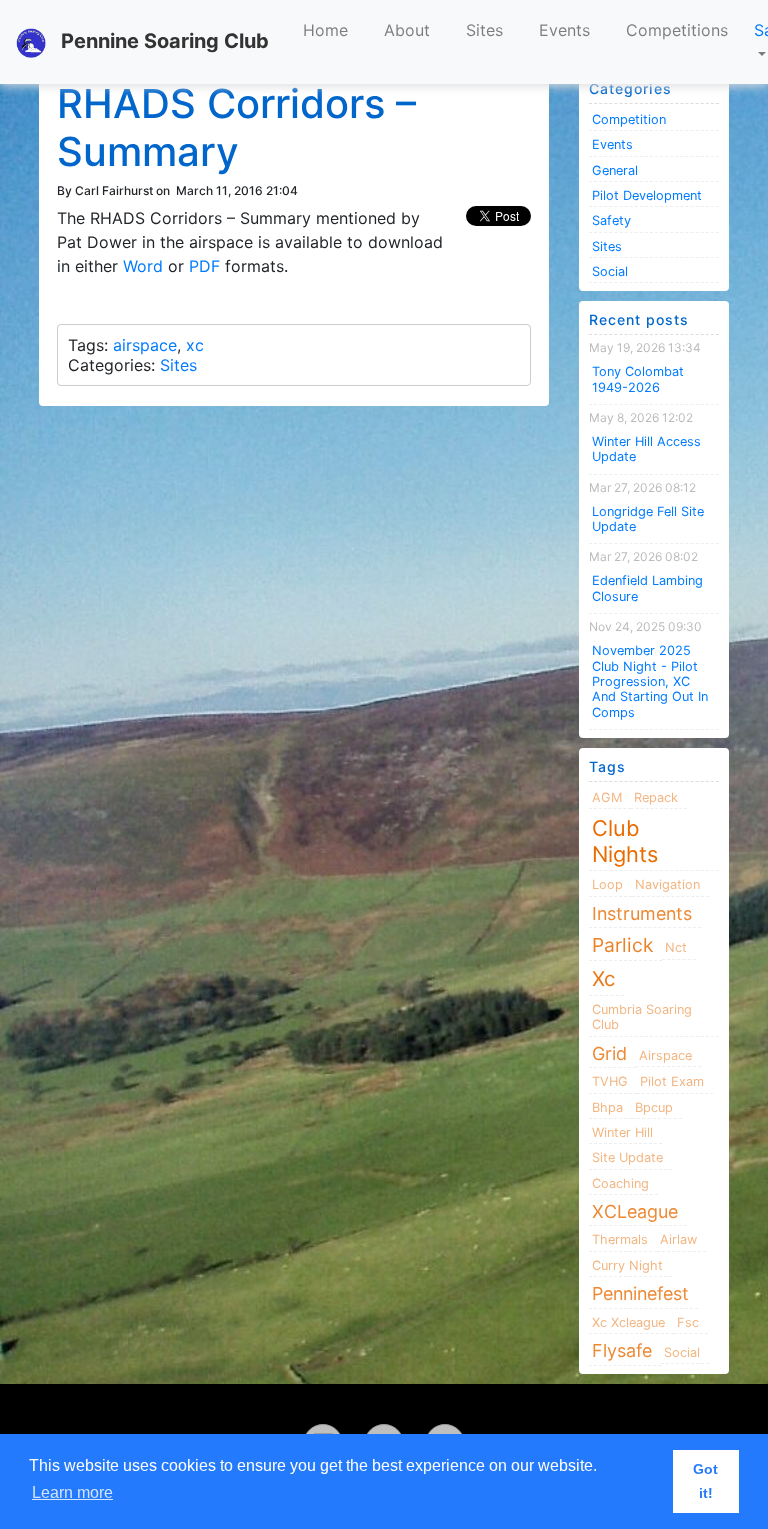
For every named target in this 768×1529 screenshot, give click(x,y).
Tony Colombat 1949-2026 (638, 379)
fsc (688, 1322)
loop (607, 884)
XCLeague (635, 1211)
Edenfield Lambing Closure (647, 588)
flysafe (622, 1350)
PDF (204, 266)
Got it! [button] (705, 1481)
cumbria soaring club (642, 1017)
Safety (611, 220)
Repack (656, 797)
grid (609, 1053)
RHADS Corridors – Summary (236, 127)
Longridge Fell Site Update (648, 519)
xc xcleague (628, 1322)
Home (325, 30)
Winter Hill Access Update (646, 449)
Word (143, 266)
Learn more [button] (72, 1492)
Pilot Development (647, 195)
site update (627, 1157)
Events (564, 30)
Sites (484, 30)
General (615, 170)
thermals (620, 1239)
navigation (667, 884)
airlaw (678, 1239)
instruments (642, 913)
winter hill (622, 1132)
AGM (607, 797)
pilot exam (672, 1081)
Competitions (677, 30)
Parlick (622, 945)
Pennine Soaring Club (162, 41)
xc (195, 345)
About (407, 30)
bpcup (654, 1107)
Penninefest (640, 1293)
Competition (629, 119)
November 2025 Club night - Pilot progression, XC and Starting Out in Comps (650, 681)
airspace (145, 345)
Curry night (627, 1265)
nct (676, 947)
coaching (620, 1183)
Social (610, 271)
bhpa (607, 1107)
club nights (625, 841)
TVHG (610, 1081)
